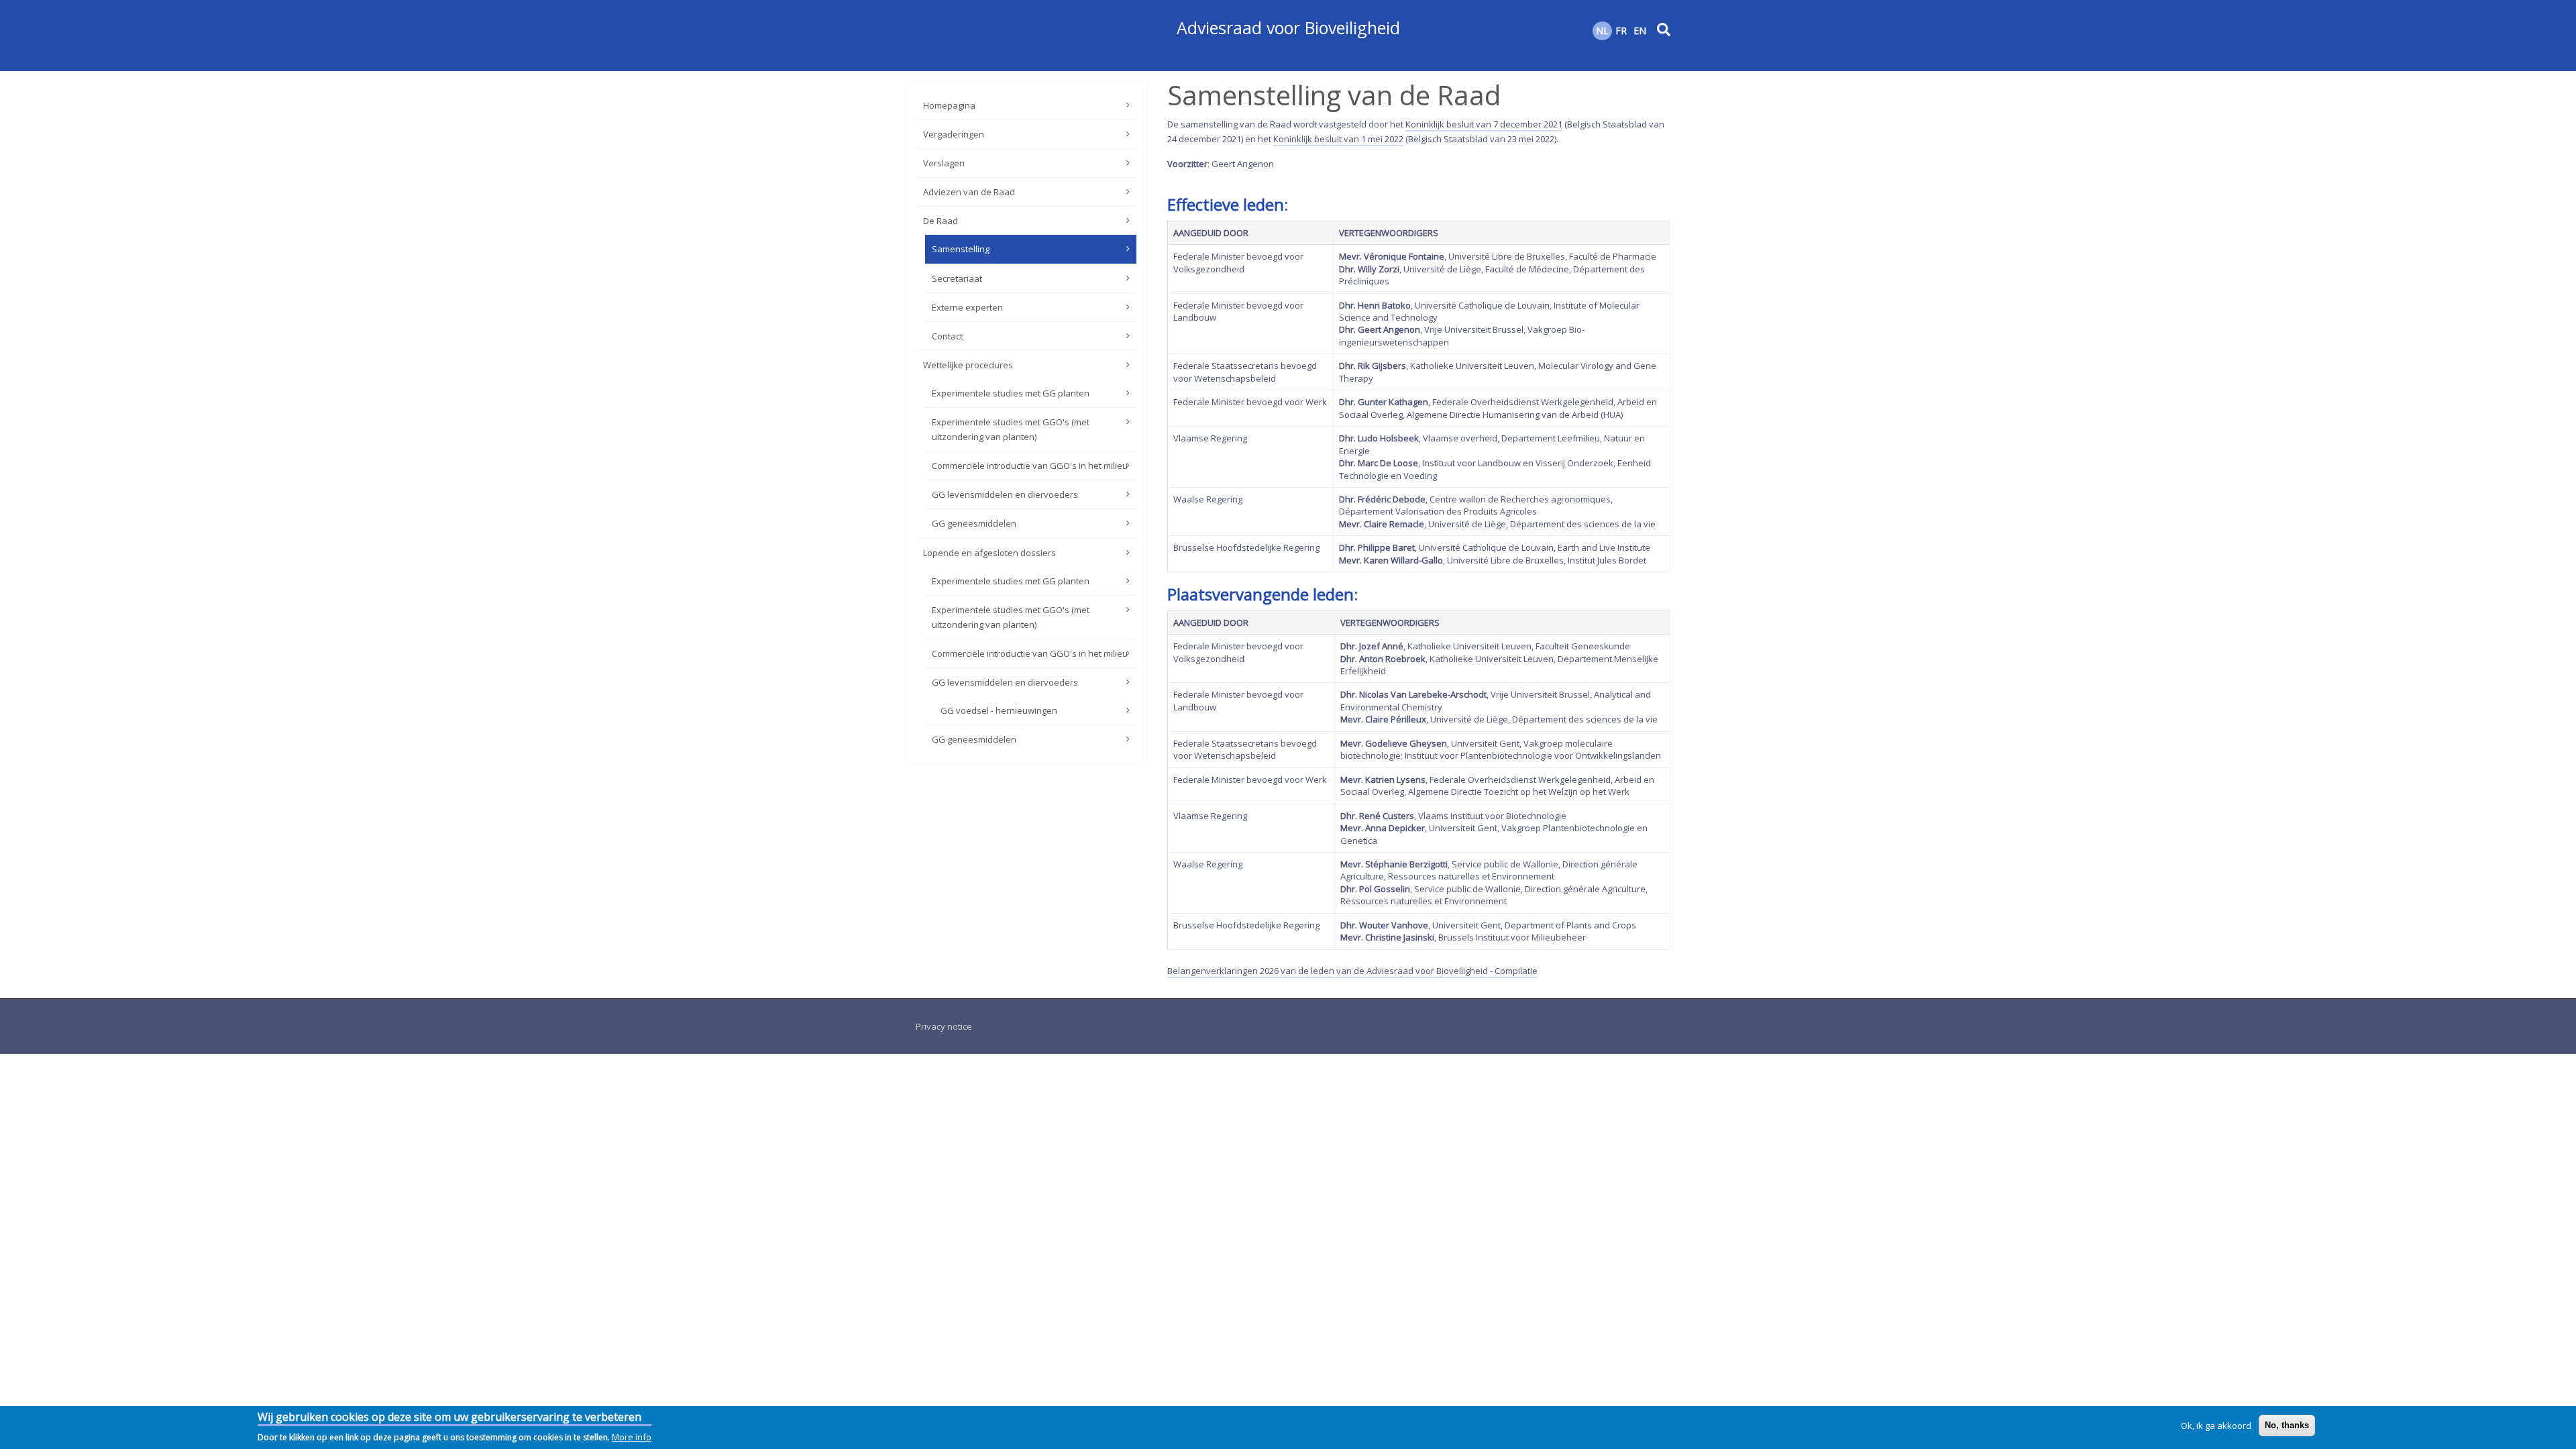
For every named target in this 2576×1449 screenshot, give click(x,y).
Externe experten (967, 307)
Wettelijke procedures (968, 365)
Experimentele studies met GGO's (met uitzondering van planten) (1011, 429)
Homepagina (949, 105)
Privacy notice (944, 1026)
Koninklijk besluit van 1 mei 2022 (1338, 139)
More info (632, 1437)
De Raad (941, 221)
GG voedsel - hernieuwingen (999, 710)
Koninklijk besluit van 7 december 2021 (1484, 124)
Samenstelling (961, 249)
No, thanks (2287, 1425)
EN (1640, 31)
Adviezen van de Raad (969, 192)
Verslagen (944, 163)
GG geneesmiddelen (974, 523)
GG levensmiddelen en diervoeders (1005, 494)
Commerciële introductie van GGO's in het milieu (1030, 466)
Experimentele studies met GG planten (1011, 393)
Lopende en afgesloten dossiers (989, 553)
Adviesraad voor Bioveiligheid (1288, 28)
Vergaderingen (954, 134)
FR (1621, 31)
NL (1602, 31)
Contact (947, 336)
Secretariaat (957, 278)
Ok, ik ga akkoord (2216, 1426)
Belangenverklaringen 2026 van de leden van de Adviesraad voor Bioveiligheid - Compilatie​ (1352, 971)
